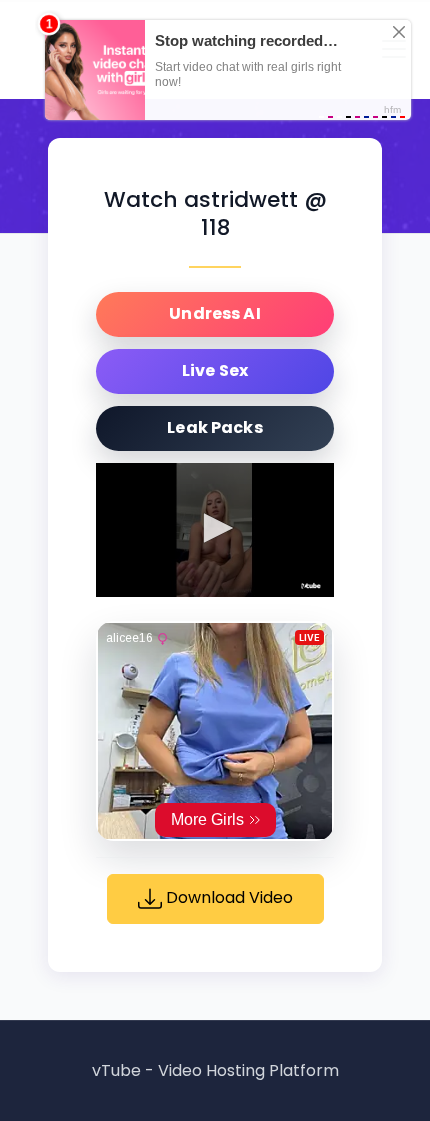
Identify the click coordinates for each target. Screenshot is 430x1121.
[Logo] (311, 586)
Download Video (227, 897)
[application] (215, 530)
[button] (215, 528)
